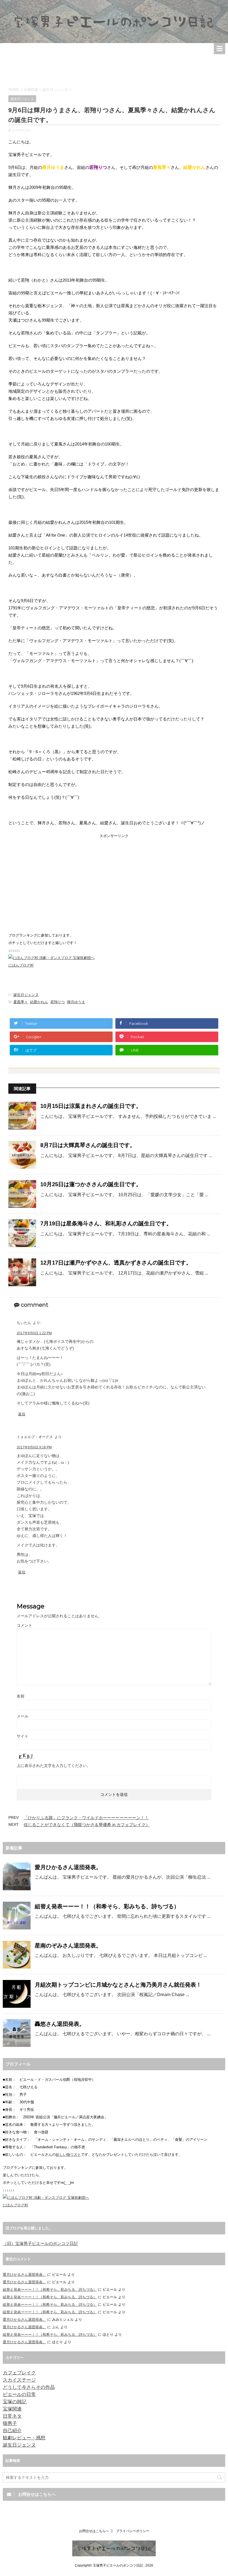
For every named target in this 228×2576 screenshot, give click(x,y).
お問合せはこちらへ (94, 2531)
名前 (21, 1696)
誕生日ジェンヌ (26, 995)
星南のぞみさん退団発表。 (68, 1946)
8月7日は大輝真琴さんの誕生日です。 (88, 1145)
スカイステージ (19, 2380)
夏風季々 (21, 1002)
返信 (22, 1414)
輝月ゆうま (76, 1002)
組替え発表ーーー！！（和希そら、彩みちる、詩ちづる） (107, 1906)
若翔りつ (58, 1002)
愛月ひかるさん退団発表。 (68, 1867)
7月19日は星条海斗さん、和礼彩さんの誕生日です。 (106, 1223)
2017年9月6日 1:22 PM (34, 1333)
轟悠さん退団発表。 (60, 2024)
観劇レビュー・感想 (24, 2438)
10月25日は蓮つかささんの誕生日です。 (91, 1184)
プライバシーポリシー (133, 2531)
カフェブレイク (19, 2373)
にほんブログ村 (21, 965)
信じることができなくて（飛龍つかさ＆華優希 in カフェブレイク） (87, 1825)
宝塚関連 (12, 2409)
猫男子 (10, 2423)
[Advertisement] (114, 68)
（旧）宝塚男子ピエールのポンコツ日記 (40, 2243)
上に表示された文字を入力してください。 (54, 1766)
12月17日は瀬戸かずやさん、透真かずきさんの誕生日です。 (116, 1263)
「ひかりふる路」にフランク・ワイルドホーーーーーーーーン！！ (86, 1818)
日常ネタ (12, 2416)
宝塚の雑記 (15, 2402)
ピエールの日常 (19, 2394)
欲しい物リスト (68, 2155)
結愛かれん (39, 1002)
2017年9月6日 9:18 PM (34, 1447)
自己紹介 (12, 2431)
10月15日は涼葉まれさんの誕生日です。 (91, 1106)
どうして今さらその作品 (29, 2387)
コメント (24, 1625)
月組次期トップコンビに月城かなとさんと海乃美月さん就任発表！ (118, 1985)
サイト (23, 1736)
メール (23, 1716)
